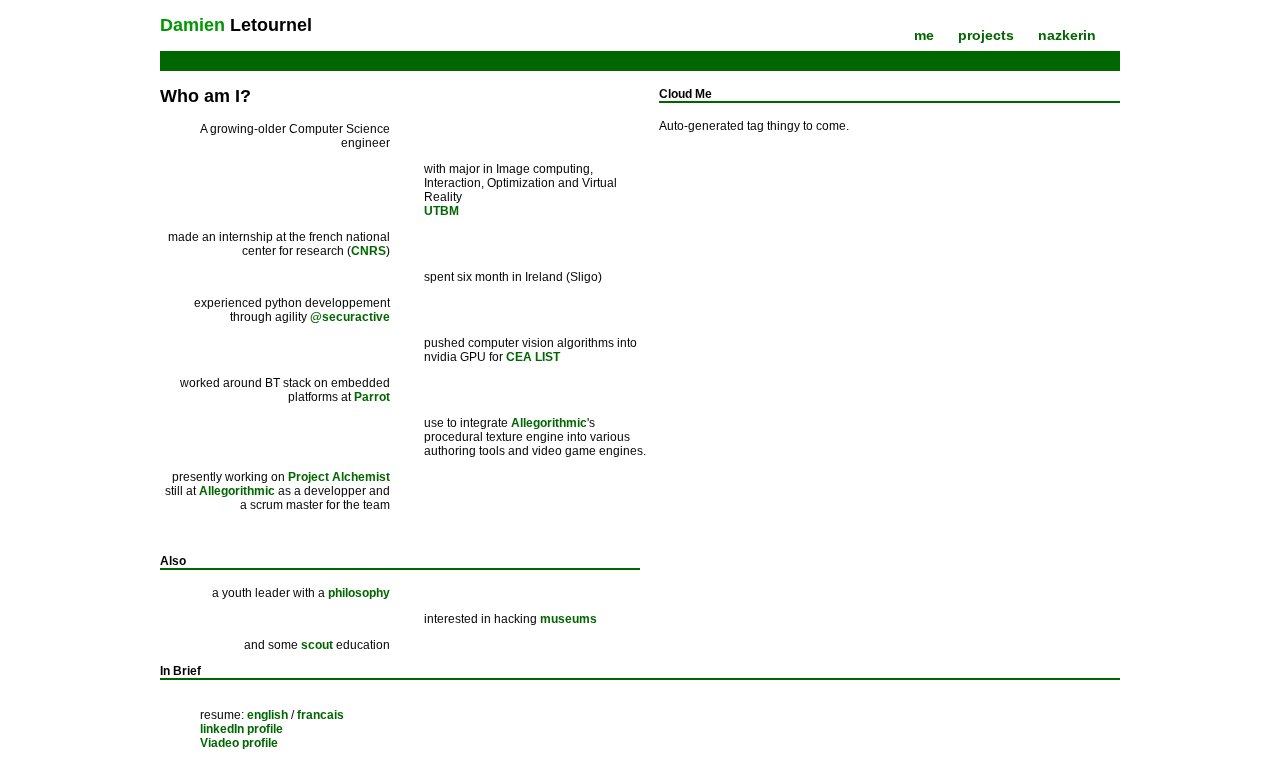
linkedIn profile (241, 729)
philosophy (359, 593)
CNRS (368, 251)
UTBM (441, 211)
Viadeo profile (239, 743)
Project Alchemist (339, 477)
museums (568, 619)
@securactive (350, 317)
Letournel (236, 25)
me (924, 35)
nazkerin (1067, 35)
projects (986, 35)
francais (320, 715)
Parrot (372, 397)
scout (317, 645)
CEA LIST (533, 357)
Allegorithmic (549, 423)
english (267, 715)
